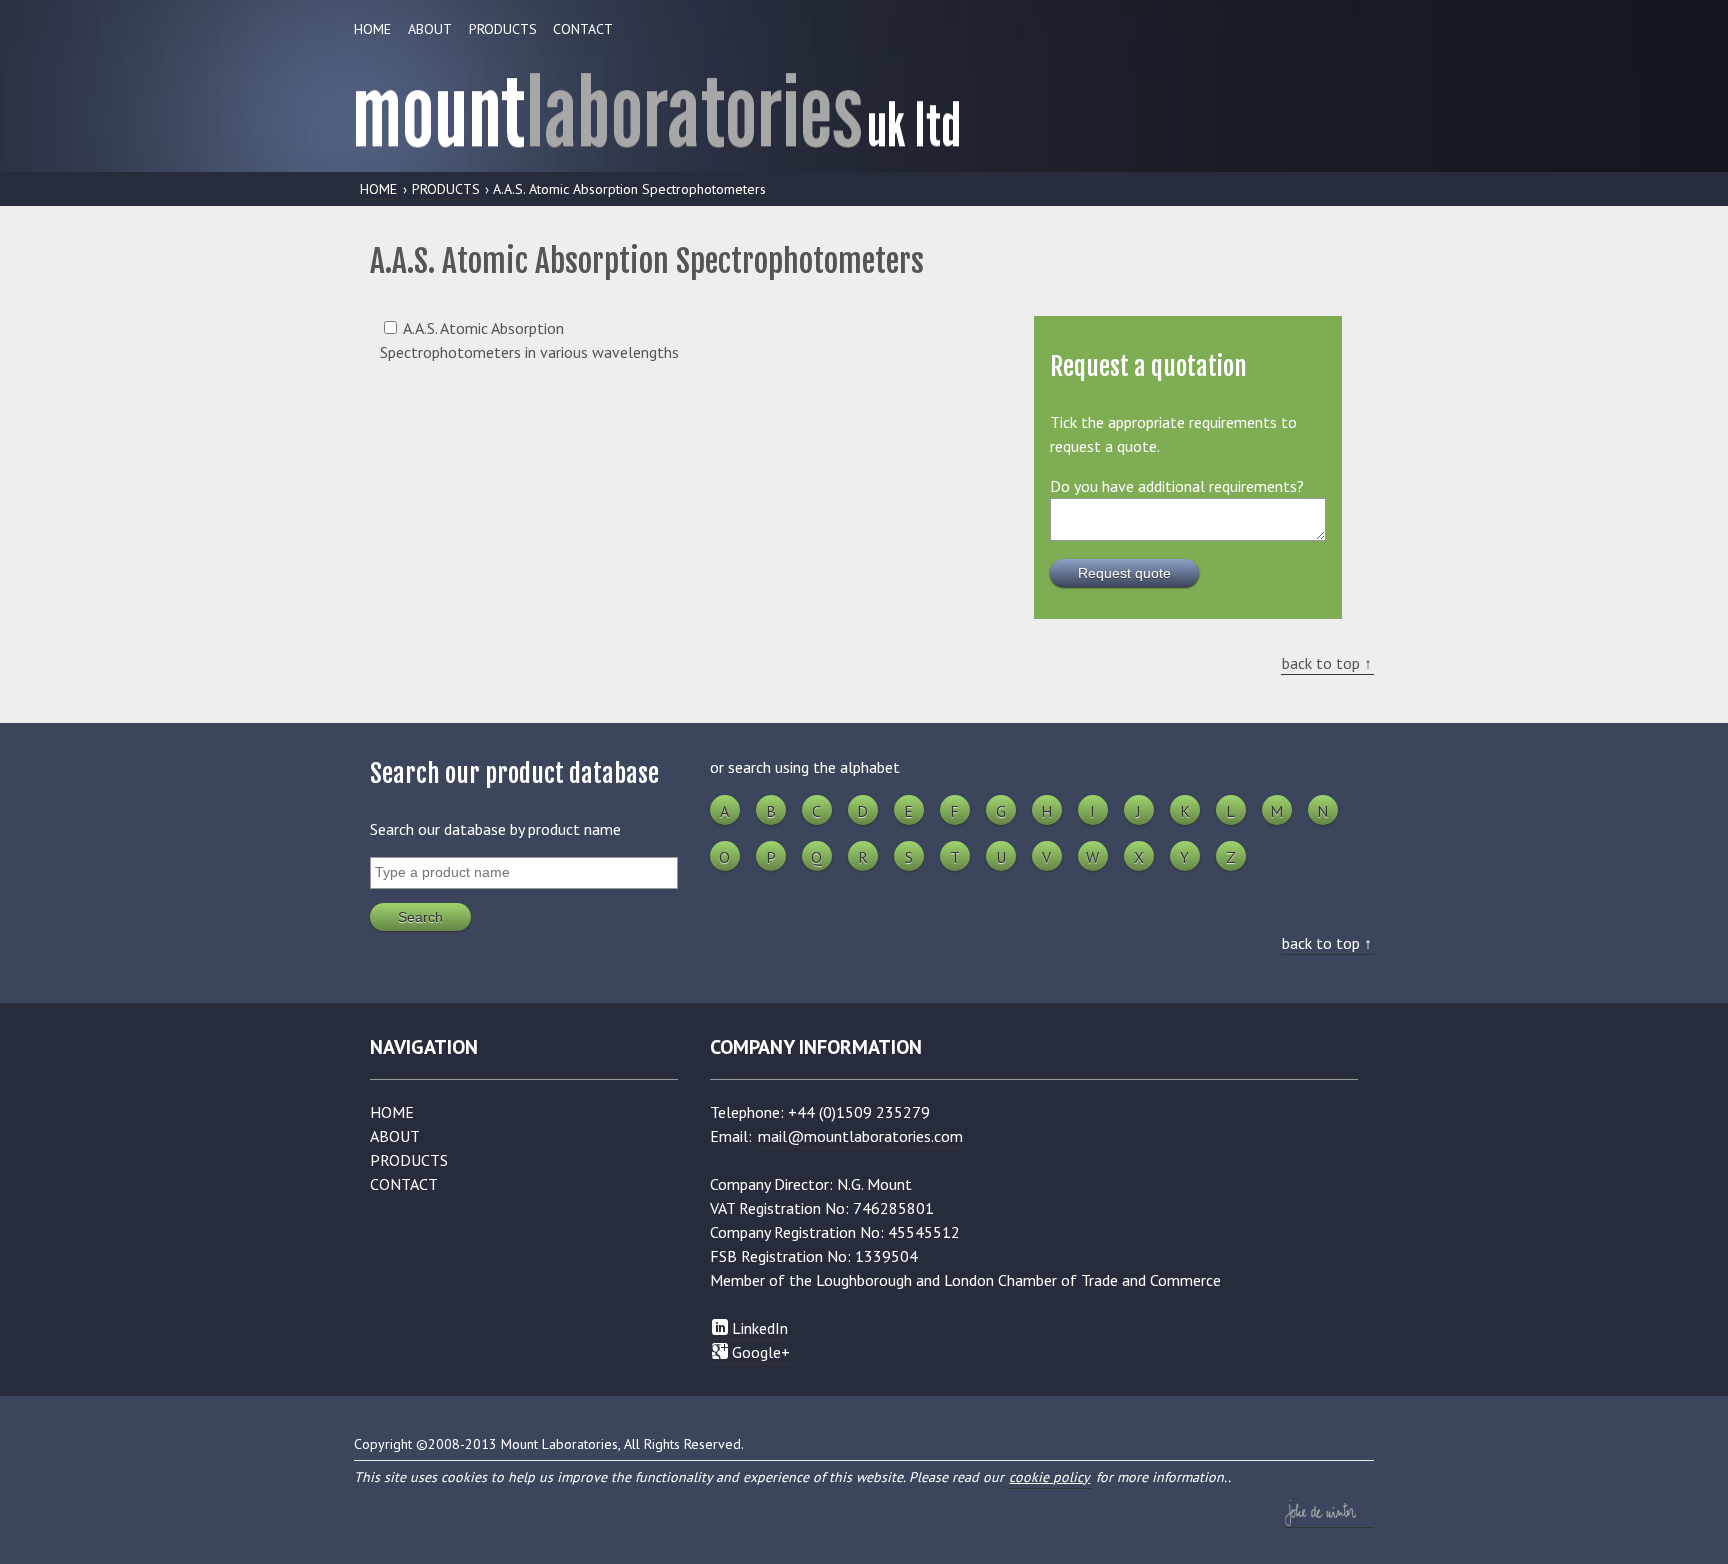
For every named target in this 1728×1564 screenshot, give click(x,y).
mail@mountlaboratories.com (860, 1136)
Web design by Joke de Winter (1329, 1513)
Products (503, 29)
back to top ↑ (1327, 663)
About (430, 29)
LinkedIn (758, 1328)
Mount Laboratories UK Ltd (864, 104)
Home (372, 29)
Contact (583, 29)
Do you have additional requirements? (1177, 486)
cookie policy (1049, 1477)
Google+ (759, 1352)
